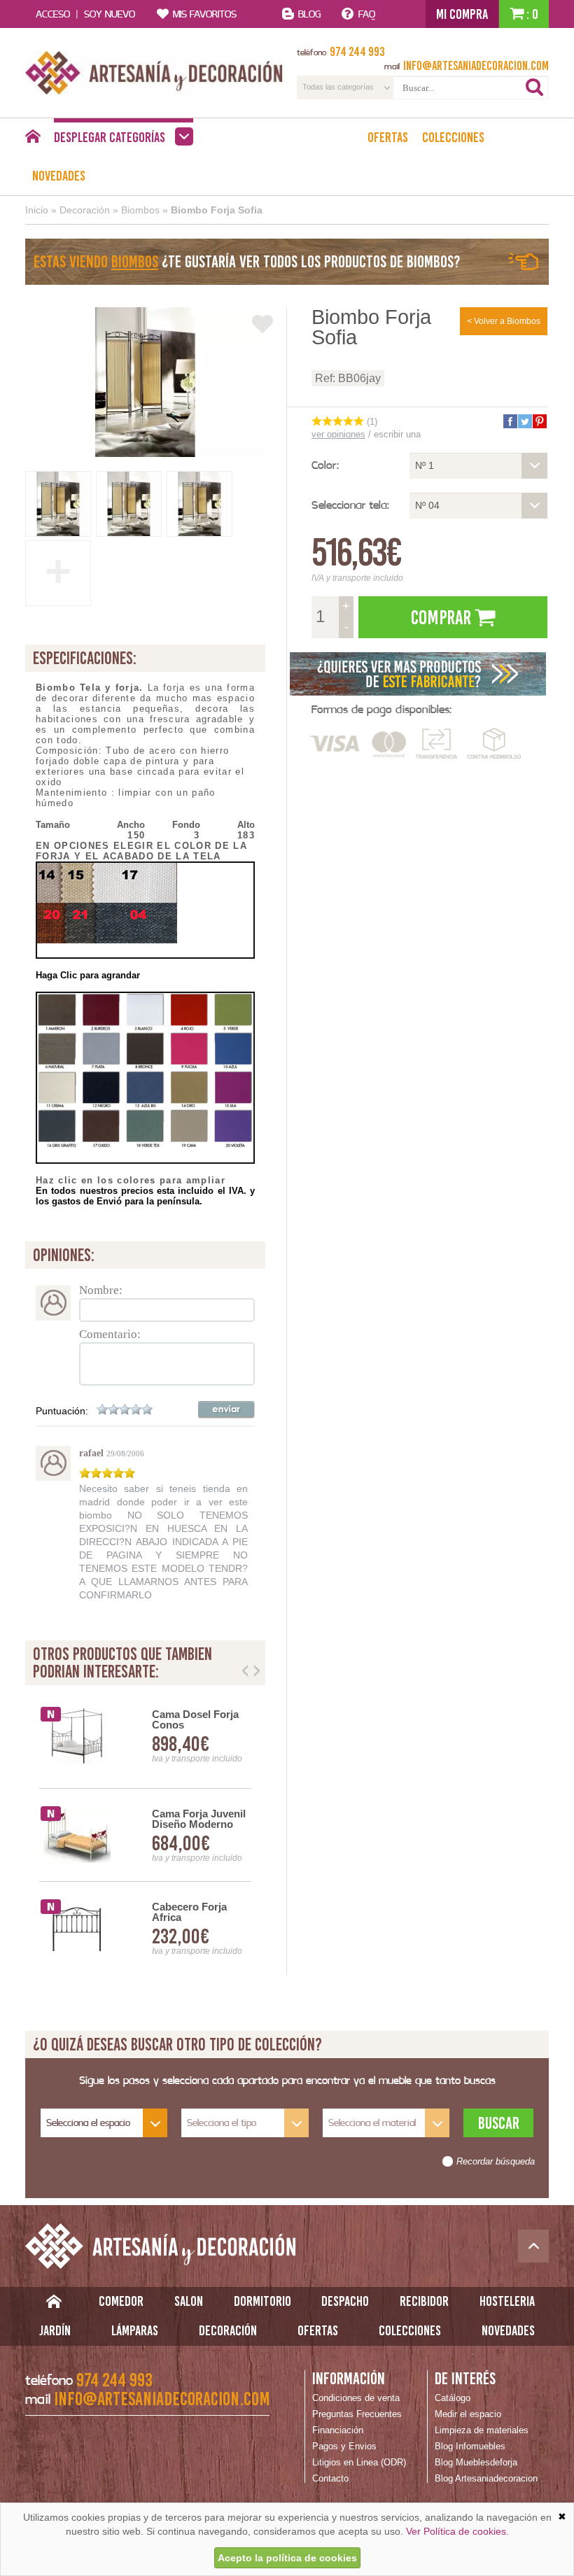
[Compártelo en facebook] (510, 421)
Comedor (121, 2301)
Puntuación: (62, 1411)
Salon (189, 2301)
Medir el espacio (468, 2414)
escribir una (397, 434)
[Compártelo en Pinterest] (539, 421)
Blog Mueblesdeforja (476, 2462)
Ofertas (388, 137)
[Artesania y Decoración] (154, 73)
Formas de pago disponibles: (381, 709)
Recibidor (424, 2301)
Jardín (55, 2330)
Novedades (59, 176)
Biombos (140, 210)
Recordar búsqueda (496, 2162)
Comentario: (110, 1334)
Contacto (330, 2478)
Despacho (345, 2301)
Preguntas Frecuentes (357, 2414)
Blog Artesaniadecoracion (486, 2478)
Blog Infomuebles (470, 2446)
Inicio (37, 210)
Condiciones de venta (356, 2398)
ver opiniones (338, 434)
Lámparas (135, 2330)
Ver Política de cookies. (457, 2531)
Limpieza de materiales (482, 2430)
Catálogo (453, 2398)
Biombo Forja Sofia (217, 210)
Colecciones (453, 137)
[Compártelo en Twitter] (524, 421)
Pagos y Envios (344, 2446)
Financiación (338, 2430)
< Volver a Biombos (504, 321)
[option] (145, 1835)
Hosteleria (507, 2301)
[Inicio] (33, 140)
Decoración (85, 210)
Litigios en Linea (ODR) (359, 2462)
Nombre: (101, 1290)
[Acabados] (419, 674)
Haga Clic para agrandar (88, 975)
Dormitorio (262, 2301)
